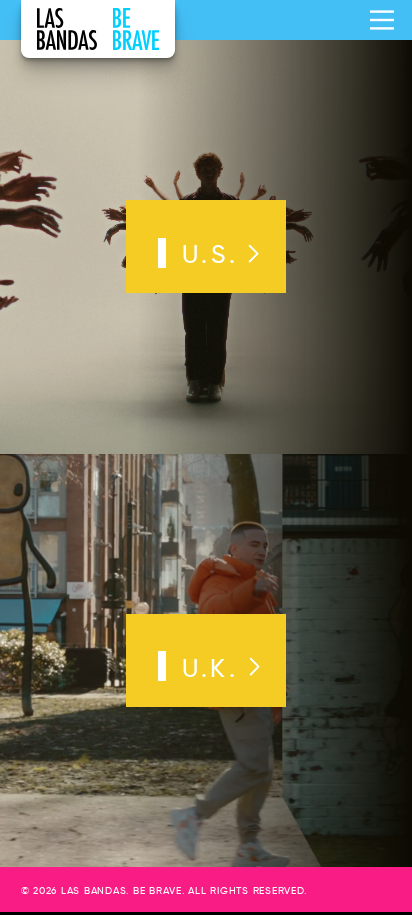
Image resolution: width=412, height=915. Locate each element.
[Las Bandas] (98, 29)
